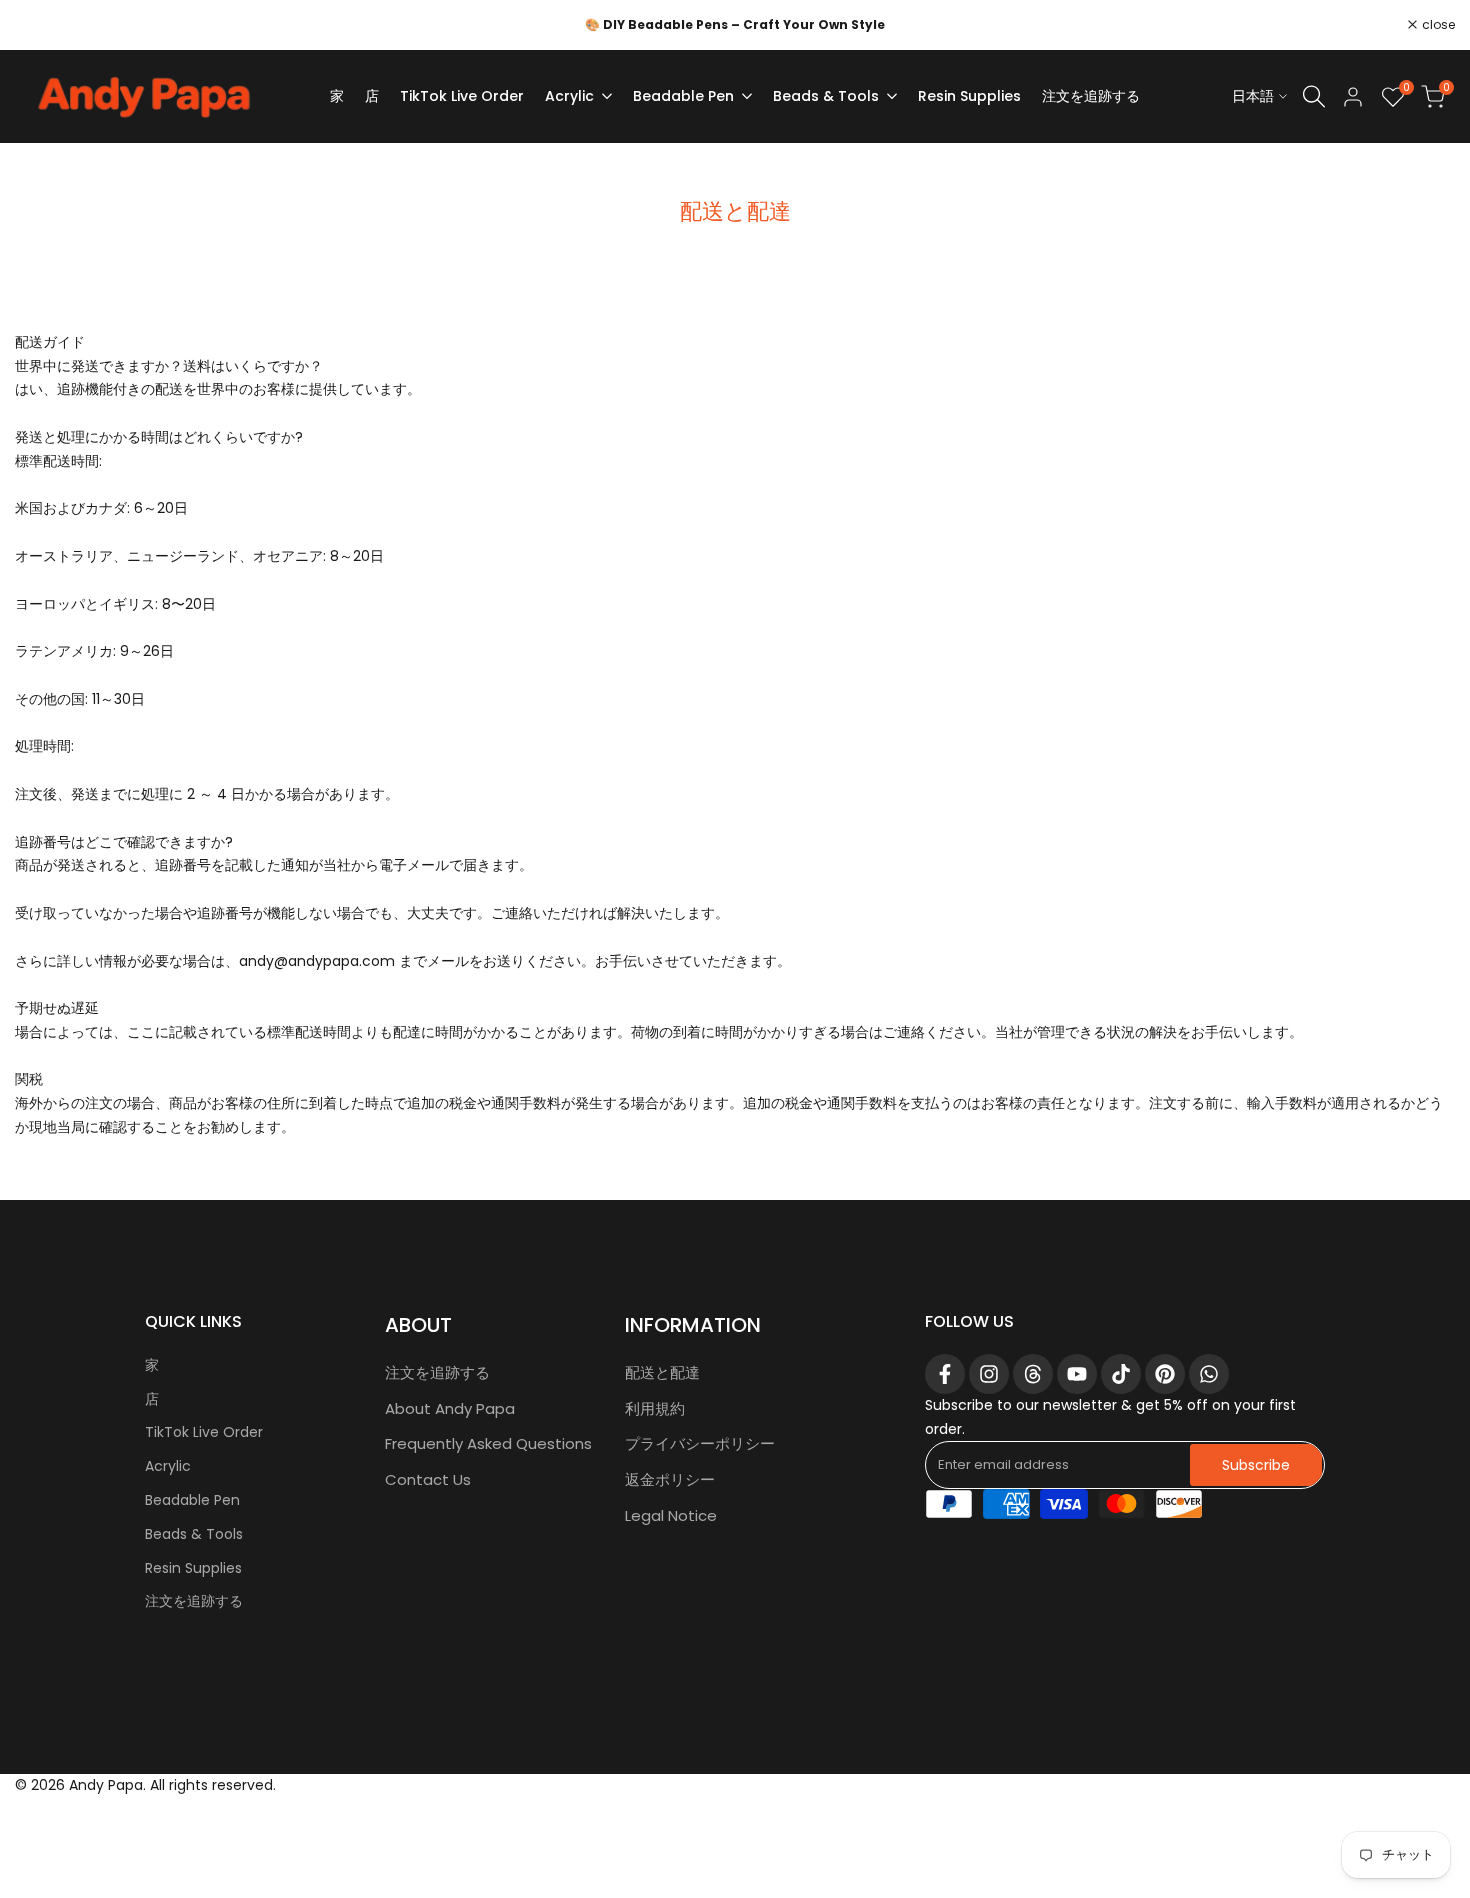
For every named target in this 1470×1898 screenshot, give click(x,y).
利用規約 (655, 1408)
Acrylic (168, 1466)
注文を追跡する (194, 1601)
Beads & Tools (194, 1534)
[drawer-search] (1314, 96)
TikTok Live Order (204, 1432)
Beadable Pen (192, 1500)
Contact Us (428, 1479)
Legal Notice (671, 1515)
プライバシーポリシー (700, 1443)
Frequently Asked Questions (488, 1443)
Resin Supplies (193, 1568)
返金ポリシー (670, 1479)
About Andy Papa (450, 1408)
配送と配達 (662, 1372)
